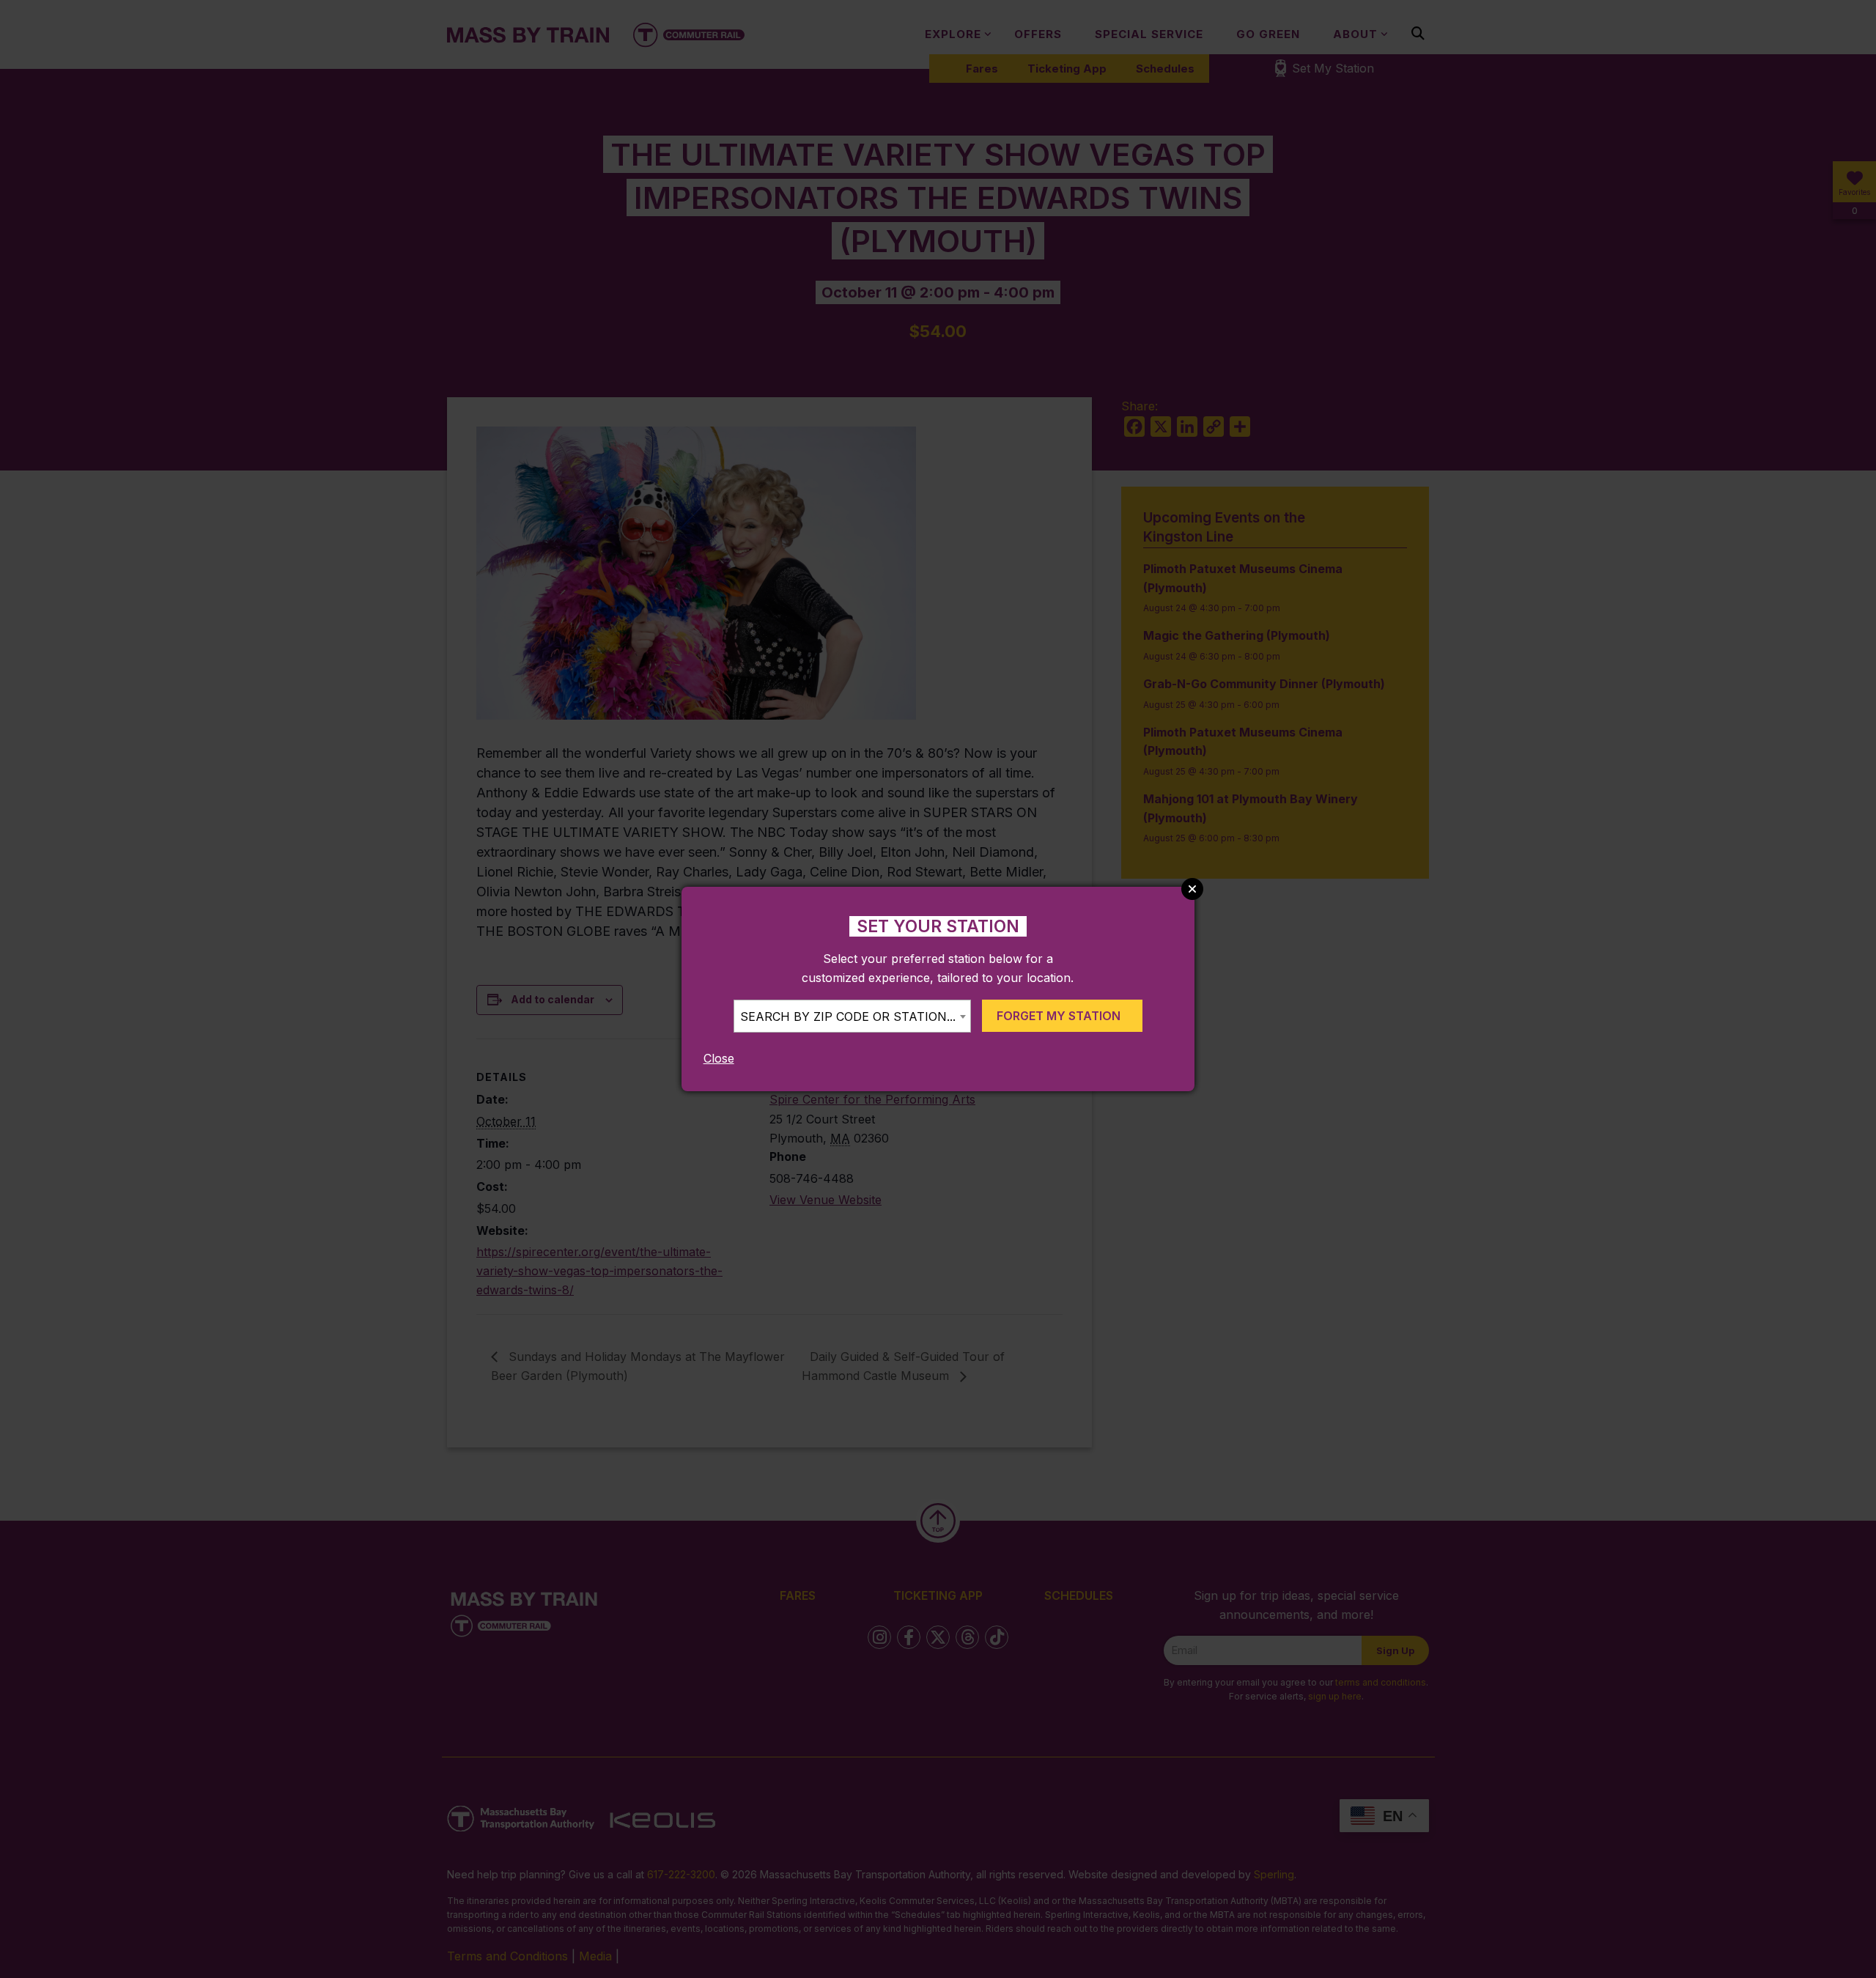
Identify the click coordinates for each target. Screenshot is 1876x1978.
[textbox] (852, 1017)
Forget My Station (1059, 1016)
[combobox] (852, 1016)
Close (719, 1058)
